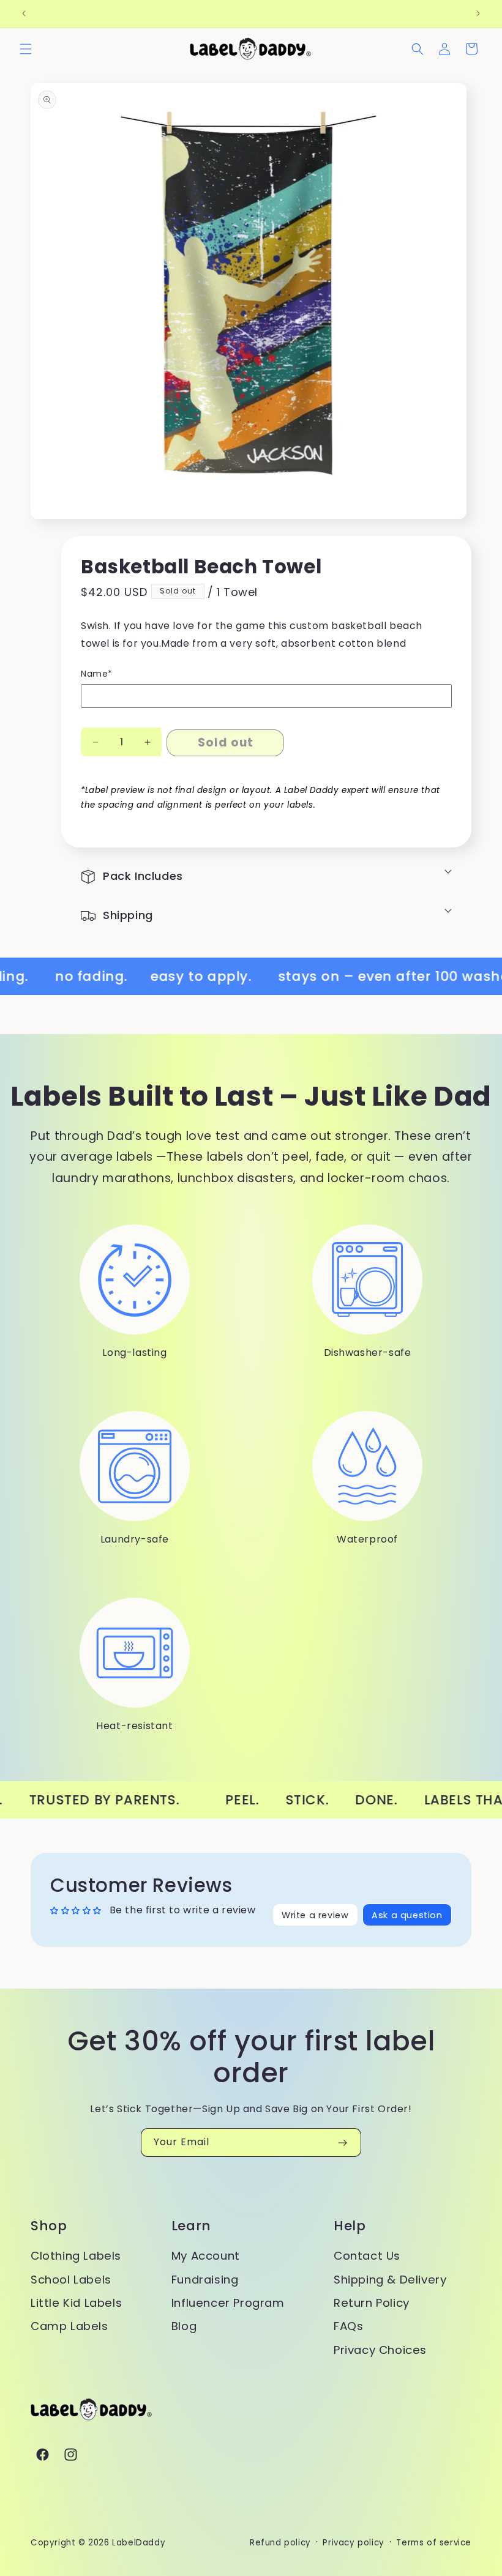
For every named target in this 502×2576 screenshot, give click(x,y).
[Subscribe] (342, 2142)
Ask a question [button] (407, 1915)
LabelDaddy (139, 2543)
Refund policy (280, 2543)
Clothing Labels (76, 2256)
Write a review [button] (315, 1915)
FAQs (348, 2326)
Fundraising (205, 2280)
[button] (26, 49)
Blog (184, 2326)
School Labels (71, 2280)
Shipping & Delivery (390, 2280)
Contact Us (367, 2256)
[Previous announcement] (24, 13)
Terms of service (434, 2543)
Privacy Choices (380, 2350)
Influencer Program (228, 2303)
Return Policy (372, 2303)
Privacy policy (353, 2543)
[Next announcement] (478, 13)
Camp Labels (69, 2326)
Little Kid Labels (76, 2303)
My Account (206, 2256)
